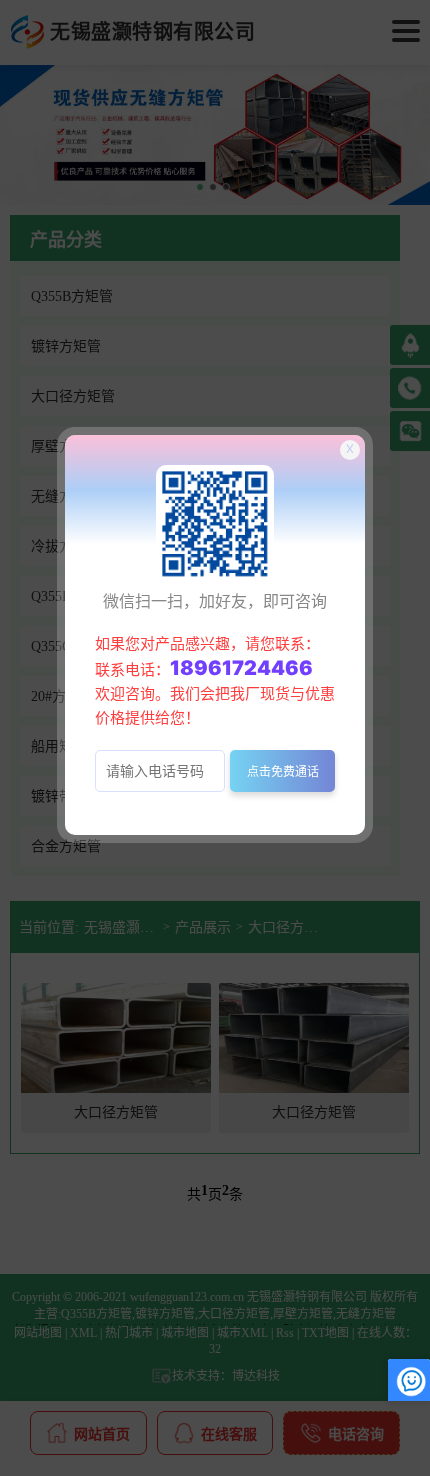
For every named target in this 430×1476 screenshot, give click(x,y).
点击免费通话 (283, 771)
